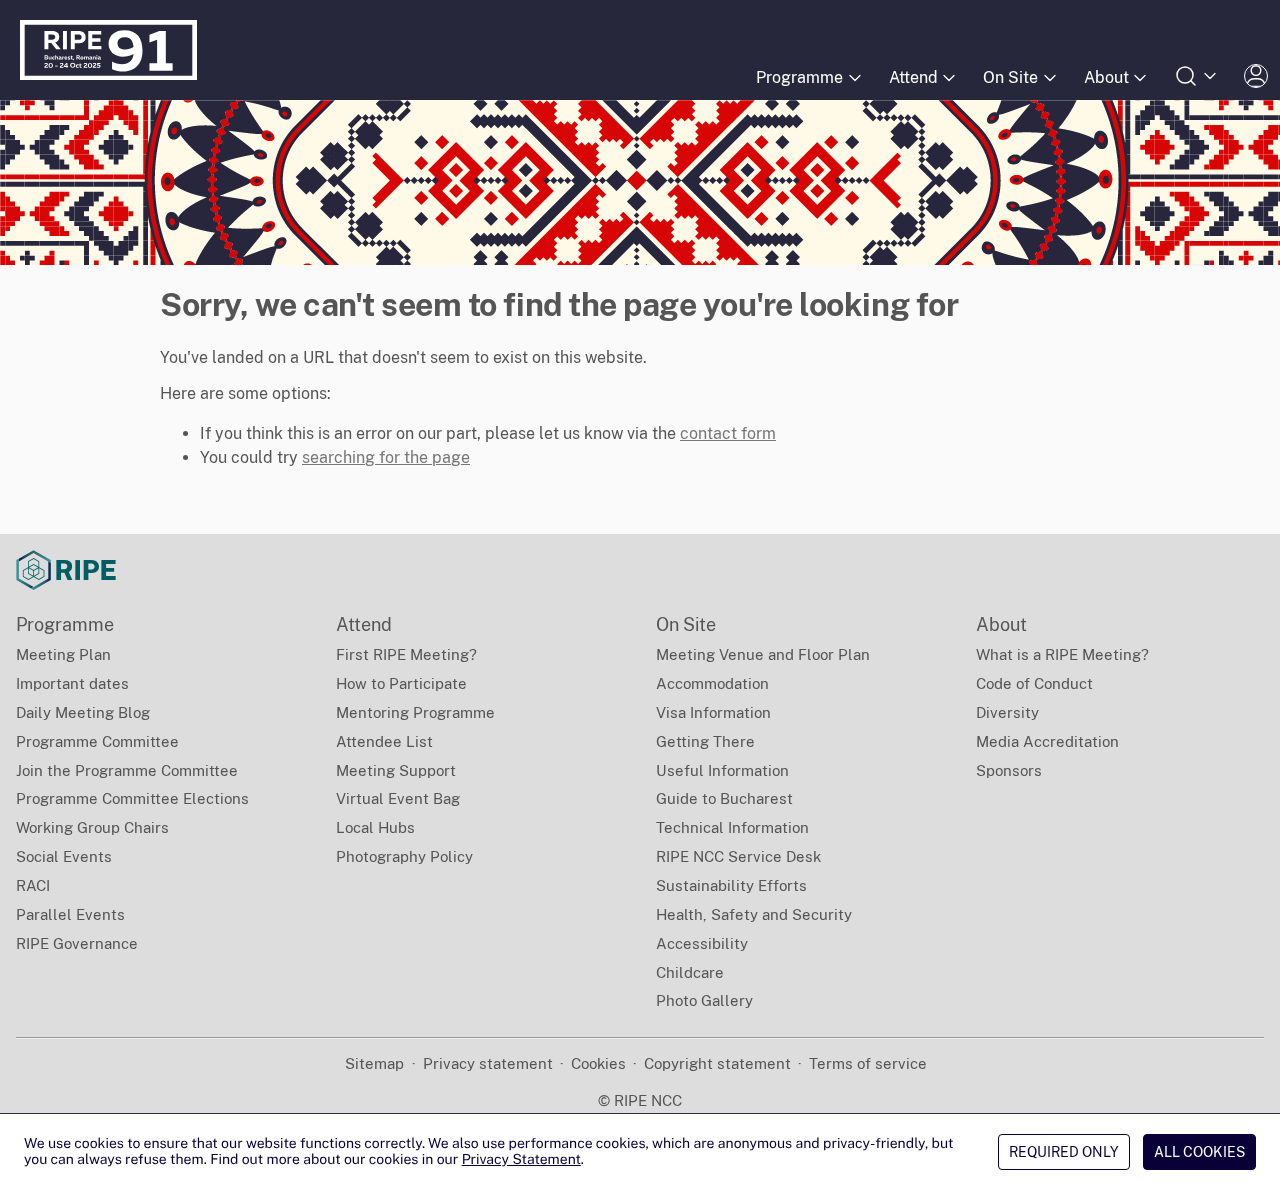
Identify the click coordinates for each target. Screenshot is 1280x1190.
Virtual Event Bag (398, 798)
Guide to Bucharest (724, 798)
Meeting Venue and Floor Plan (763, 654)
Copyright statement (717, 1063)
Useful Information (722, 770)
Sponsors (1009, 770)
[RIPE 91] (108, 50)
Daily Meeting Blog (83, 712)
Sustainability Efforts (731, 885)
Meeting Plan (63, 654)
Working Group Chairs (92, 827)
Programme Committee (97, 741)
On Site (1010, 77)
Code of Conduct (1034, 683)
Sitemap (374, 1063)
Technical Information (732, 827)
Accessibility (702, 943)
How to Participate (401, 683)
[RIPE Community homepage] (66, 570)
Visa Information (713, 712)
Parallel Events (70, 914)
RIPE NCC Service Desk (738, 856)
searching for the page (386, 457)
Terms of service (868, 1063)
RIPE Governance (77, 943)
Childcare (690, 972)
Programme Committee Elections (132, 798)
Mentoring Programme (415, 712)
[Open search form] (1197, 76)
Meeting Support (396, 770)
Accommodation (712, 683)
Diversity (1007, 712)
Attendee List (384, 741)
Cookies (598, 1063)
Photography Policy (404, 856)
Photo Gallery (704, 1000)
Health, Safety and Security (754, 914)
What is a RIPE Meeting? (1062, 654)
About (1106, 77)
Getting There (705, 741)
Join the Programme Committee (127, 770)
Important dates (72, 683)
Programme (799, 77)
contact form (728, 433)
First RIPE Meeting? (406, 654)
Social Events (64, 856)
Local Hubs (375, 827)
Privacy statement (488, 1063)
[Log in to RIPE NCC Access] (1256, 76)
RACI (33, 885)
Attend (913, 77)
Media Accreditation (1047, 741)
